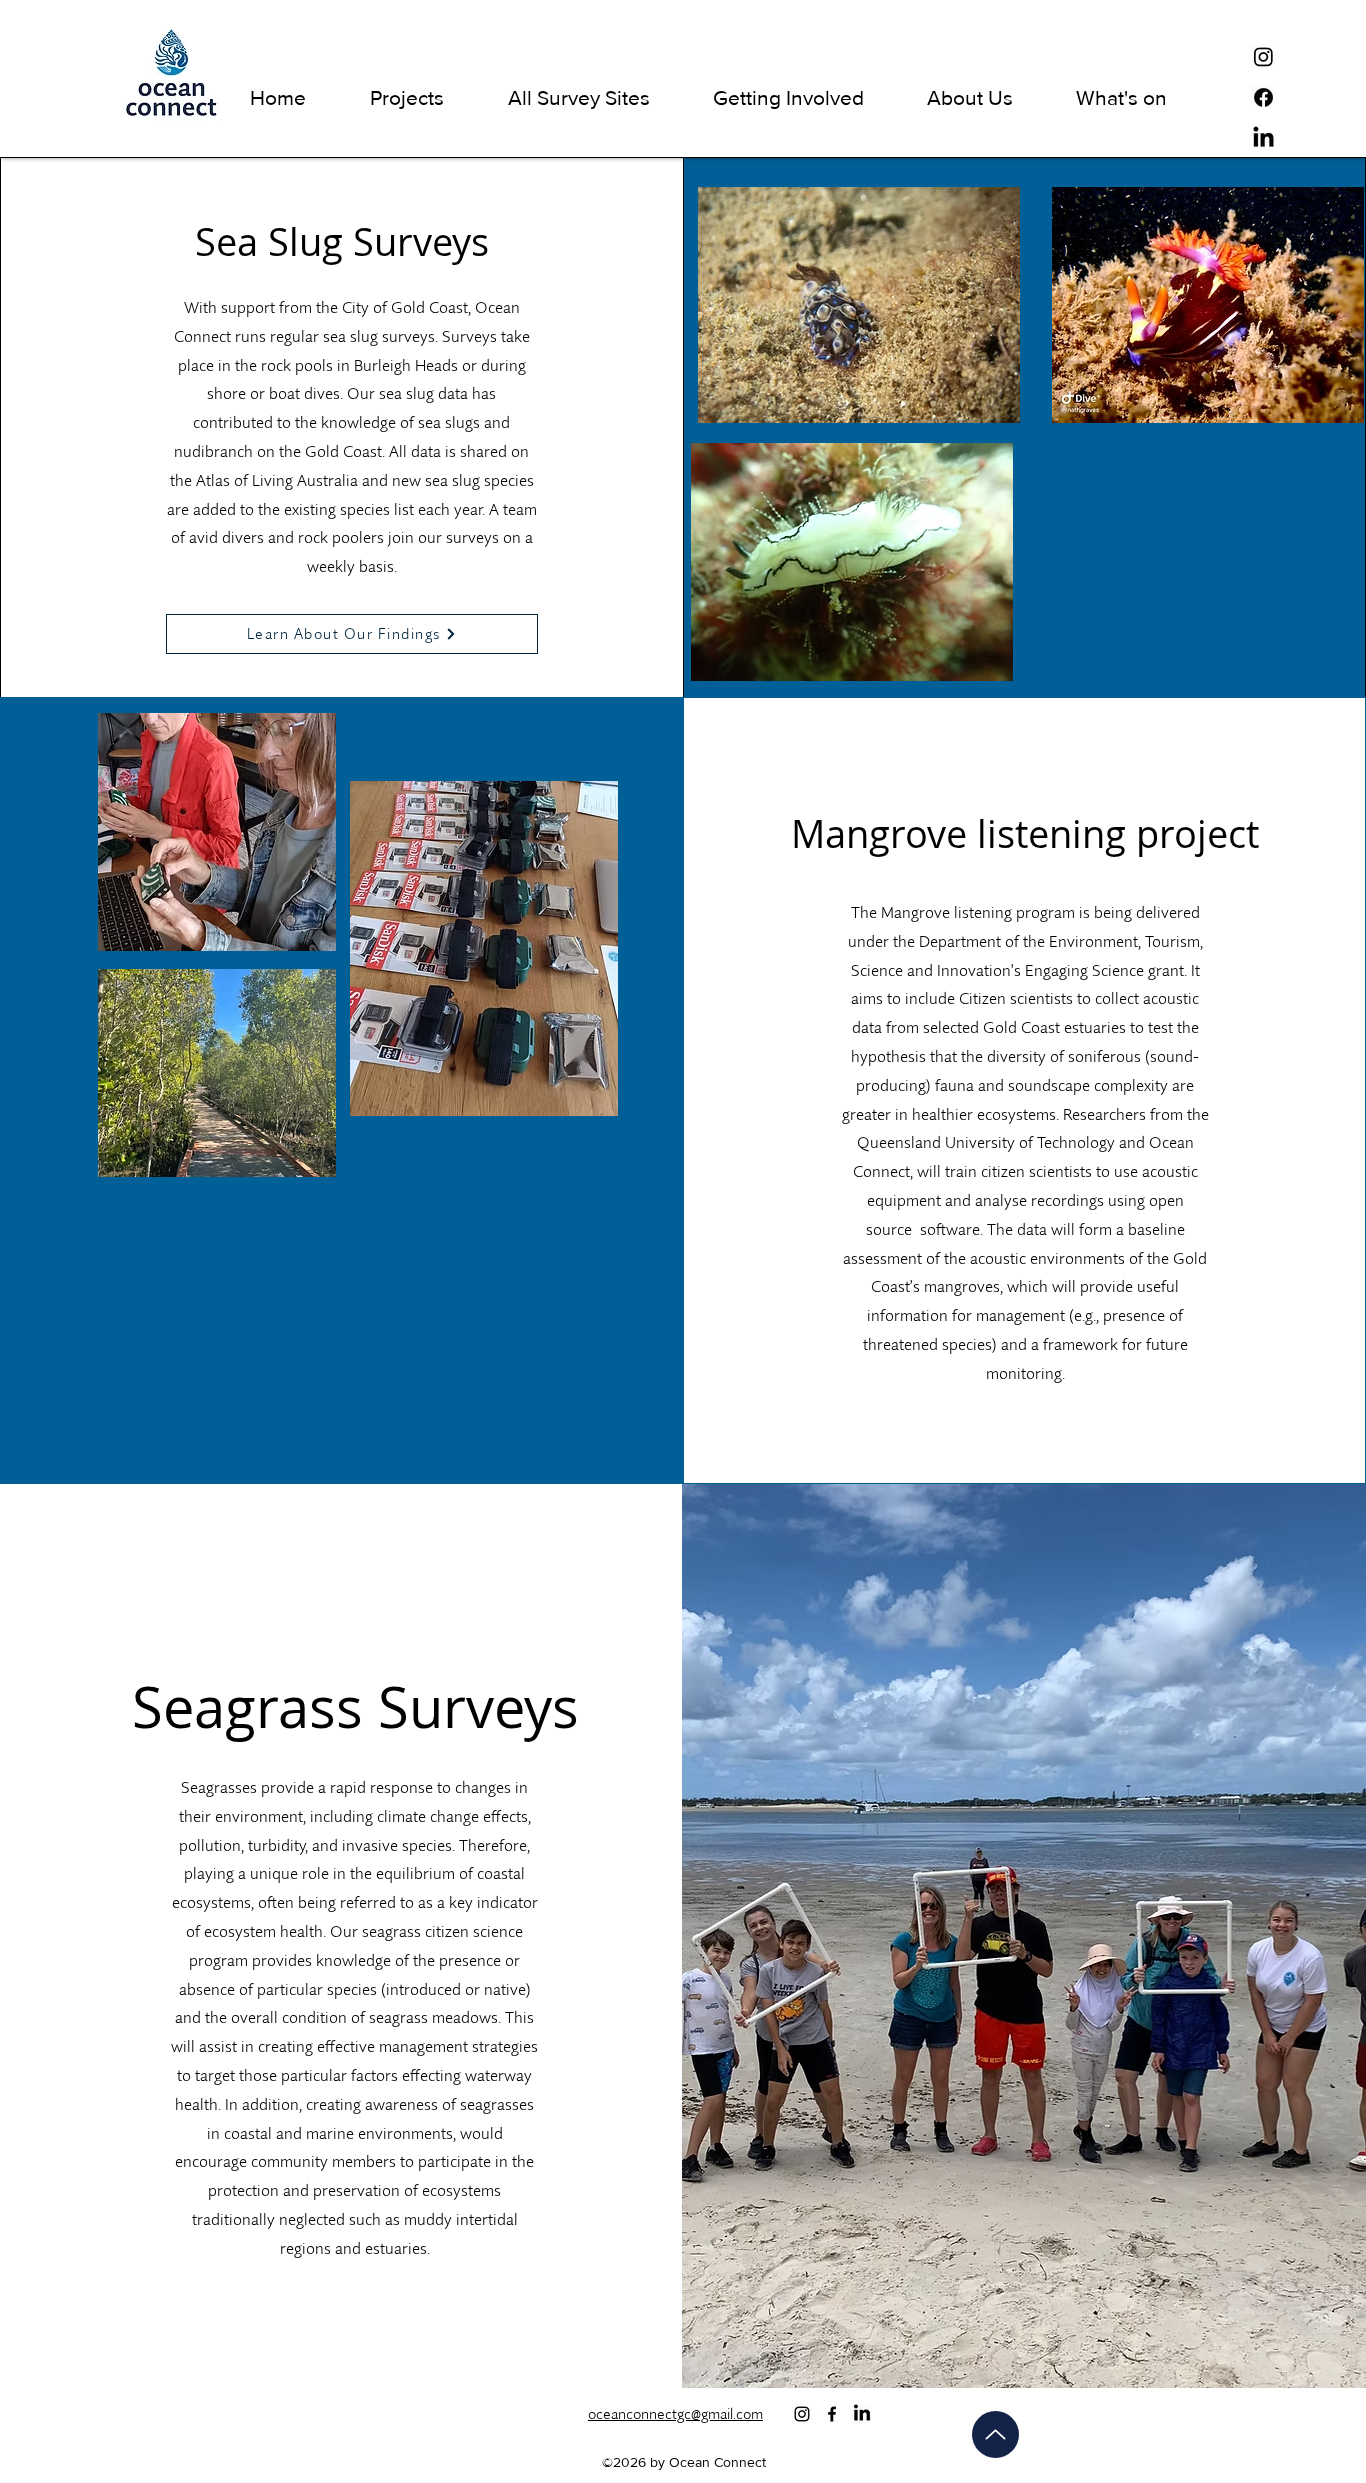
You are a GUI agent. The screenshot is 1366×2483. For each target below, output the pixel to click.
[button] (407, 97)
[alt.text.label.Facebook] (832, 2414)
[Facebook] (1263, 97)
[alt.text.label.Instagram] (802, 2414)
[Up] (995, 2434)
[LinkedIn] (1263, 138)
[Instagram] (1263, 56)
